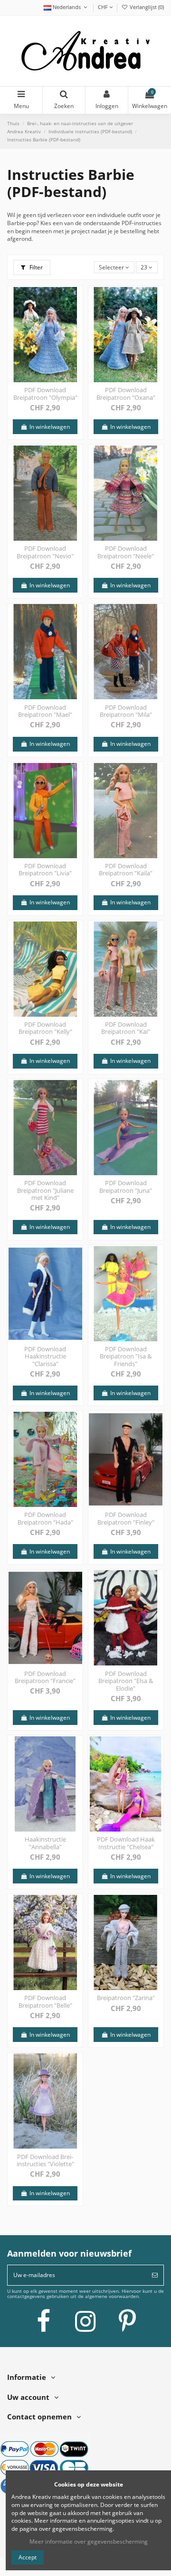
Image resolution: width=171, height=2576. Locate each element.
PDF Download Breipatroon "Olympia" (45, 394)
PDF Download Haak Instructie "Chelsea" (126, 1843)
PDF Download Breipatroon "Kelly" (45, 1028)
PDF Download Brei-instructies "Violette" (45, 2160)
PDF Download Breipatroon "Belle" (45, 2001)
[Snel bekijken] (76, 316)
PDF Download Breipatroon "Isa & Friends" (126, 1356)
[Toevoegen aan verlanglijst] (76, 300)
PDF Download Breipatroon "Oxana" (126, 394)
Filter (35, 267)
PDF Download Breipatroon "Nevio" (45, 552)
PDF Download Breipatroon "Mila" (126, 711)
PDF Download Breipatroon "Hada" (45, 1518)
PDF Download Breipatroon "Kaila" (126, 870)
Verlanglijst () (146, 7)
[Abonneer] (155, 2275)
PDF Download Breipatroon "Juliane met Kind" (45, 1190)
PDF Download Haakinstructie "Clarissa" (45, 1356)
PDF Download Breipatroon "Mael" (45, 711)
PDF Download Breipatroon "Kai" (126, 1028)
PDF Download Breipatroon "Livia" (45, 870)
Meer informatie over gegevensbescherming (89, 2541)
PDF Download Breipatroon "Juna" (126, 1187)
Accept (28, 2557)
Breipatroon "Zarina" (126, 1998)
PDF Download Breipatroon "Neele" (126, 552)
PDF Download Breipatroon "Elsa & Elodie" (126, 1681)
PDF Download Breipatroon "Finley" (126, 1518)
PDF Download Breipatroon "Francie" (45, 1677)
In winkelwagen (49, 427)
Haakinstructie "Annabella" (45, 1843)
